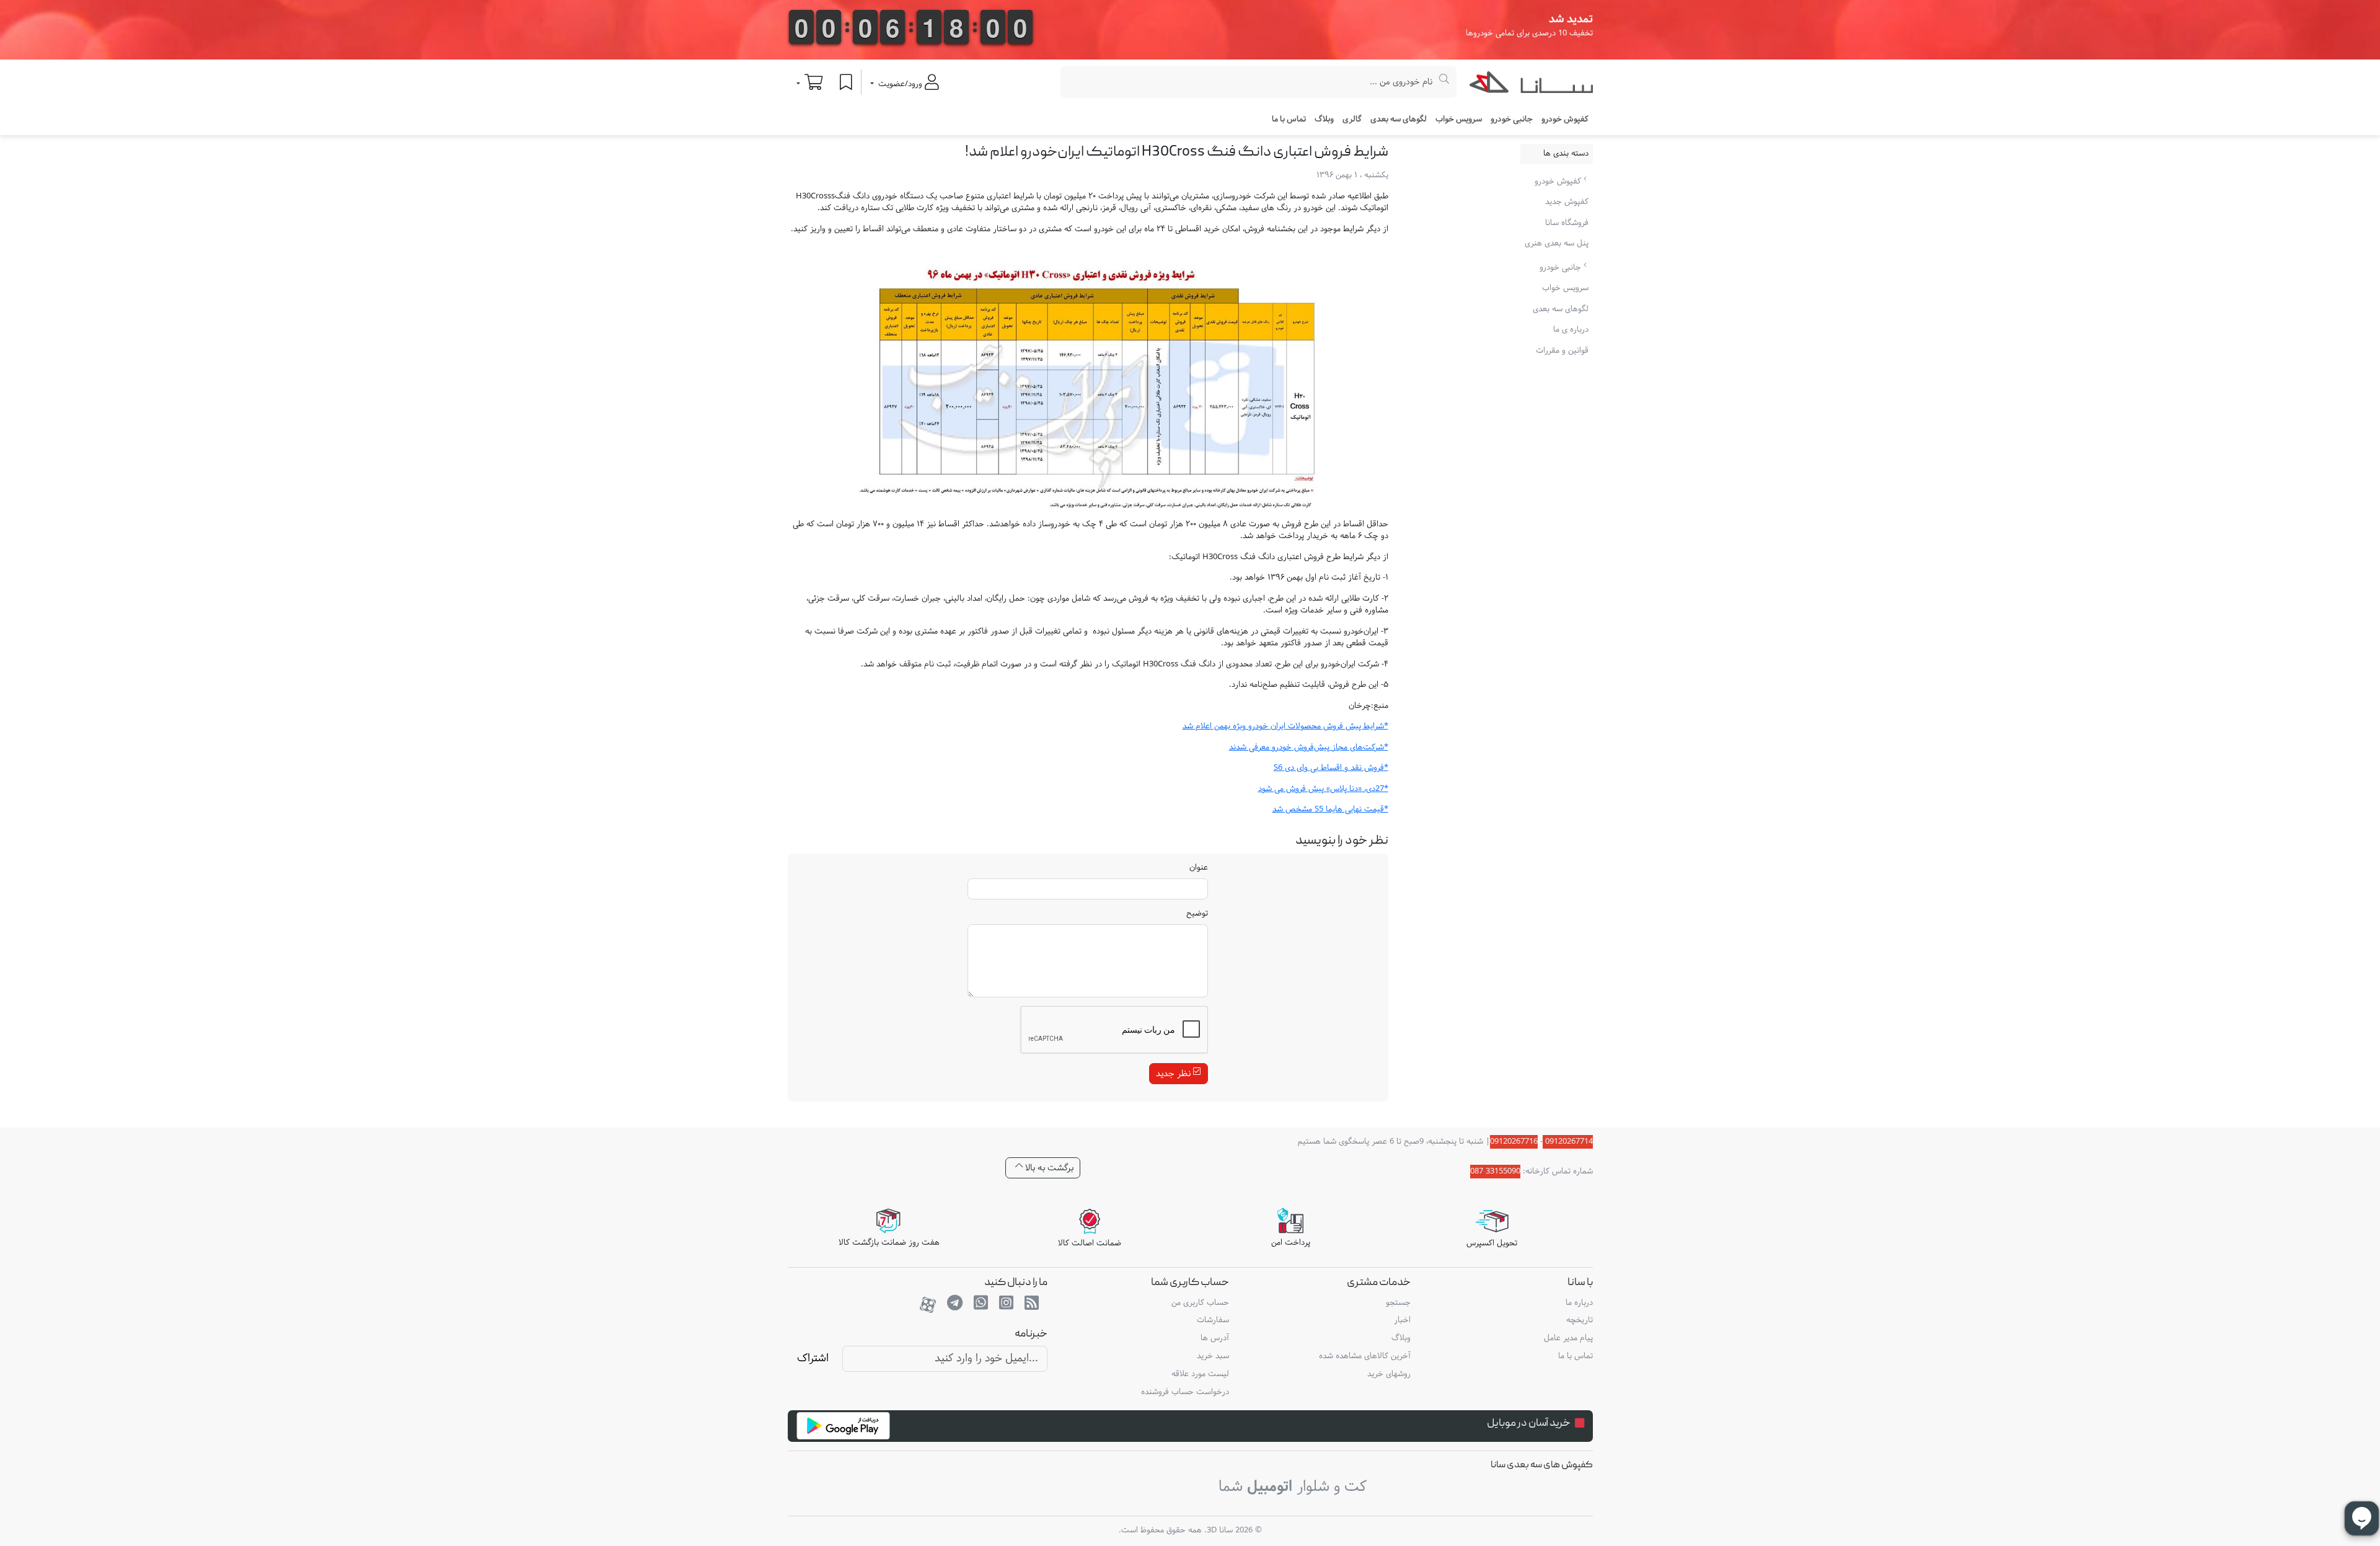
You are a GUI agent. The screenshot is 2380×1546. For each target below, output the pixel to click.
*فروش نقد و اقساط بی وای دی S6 (1331, 768)
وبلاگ (1324, 120)
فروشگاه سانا (1567, 223)
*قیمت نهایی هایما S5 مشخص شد (1330, 810)
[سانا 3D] (1531, 85)
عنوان (1199, 868)
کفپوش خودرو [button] (1565, 120)
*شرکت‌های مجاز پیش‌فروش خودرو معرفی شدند (1309, 748)
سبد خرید (1213, 1356)
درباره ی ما (1571, 330)
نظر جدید (1175, 1074)
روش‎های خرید (1389, 1374)
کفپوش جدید (1567, 202)
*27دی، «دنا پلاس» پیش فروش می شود (1323, 789)
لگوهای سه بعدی (1399, 120)
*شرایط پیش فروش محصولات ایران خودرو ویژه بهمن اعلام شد (1285, 727)
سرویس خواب (1459, 120)
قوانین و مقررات (1562, 351)
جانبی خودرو (1562, 268)
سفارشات (1213, 1320)
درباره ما (1579, 1303)
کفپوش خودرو (1559, 182)
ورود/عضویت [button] (900, 84)
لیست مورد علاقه (1200, 1374)
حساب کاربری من (1200, 1303)
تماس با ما (1289, 120)
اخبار (1402, 1320)
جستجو (1398, 1303)
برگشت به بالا (1048, 1168)
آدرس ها (1215, 1338)
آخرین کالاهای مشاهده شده (1365, 1356)
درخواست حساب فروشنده (1185, 1392)
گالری (1352, 120)
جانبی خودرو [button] (1512, 120)
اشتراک (813, 1358)
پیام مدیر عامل (1568, 1338)
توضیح (1197, 914)
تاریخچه (1580, 1320)
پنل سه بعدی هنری (1557, 244)
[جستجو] (1444, 82)
